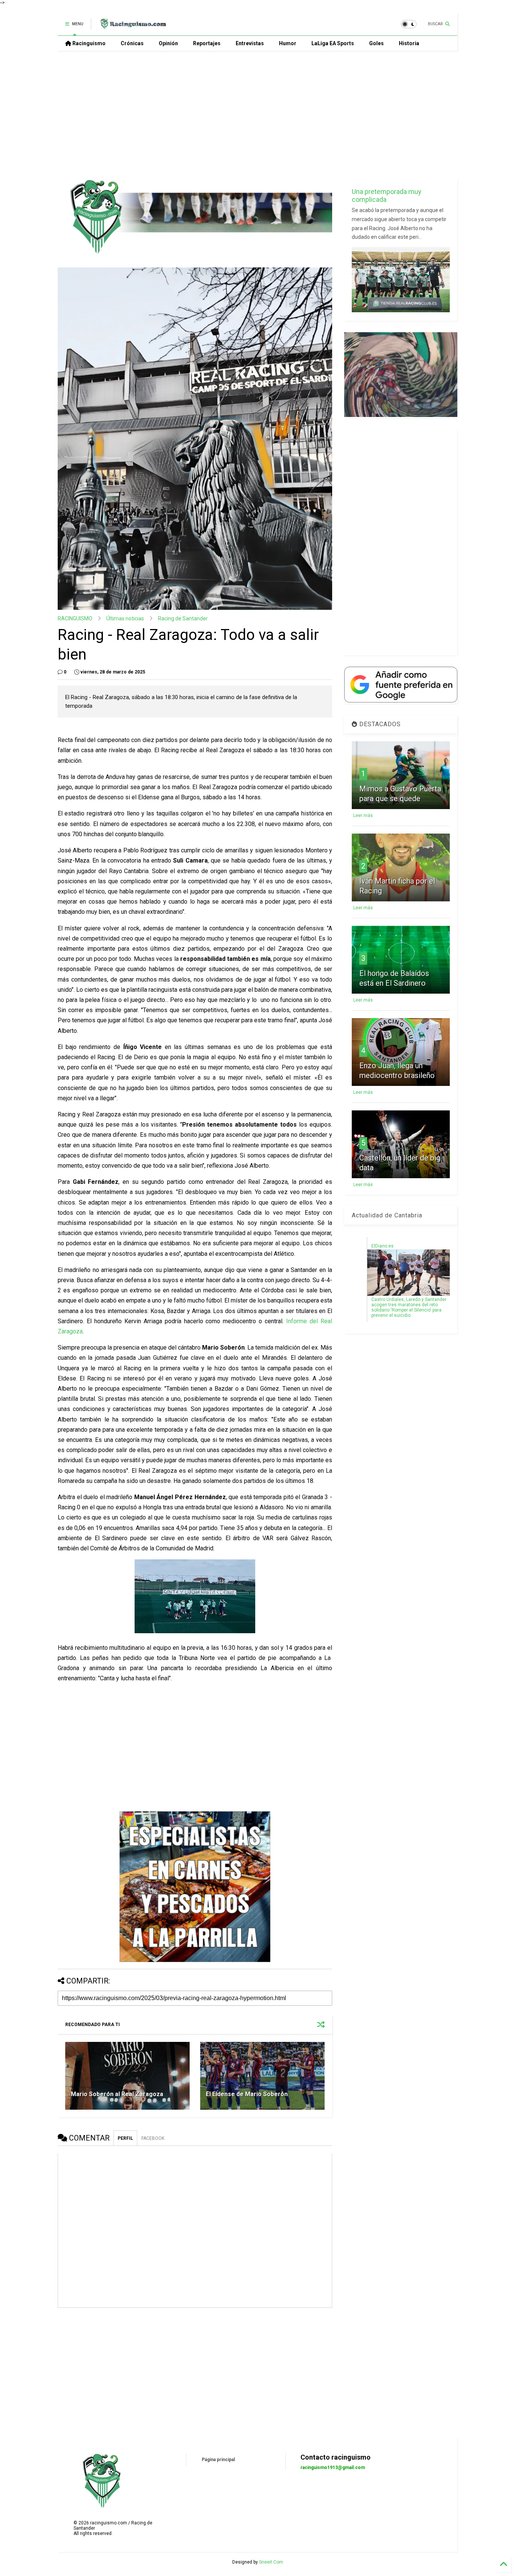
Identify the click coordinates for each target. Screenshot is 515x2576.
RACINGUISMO (75, 618)
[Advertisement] (257, 115)
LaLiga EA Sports (333, 43)
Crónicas (132, 43)
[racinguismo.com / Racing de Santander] (132, 26)
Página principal (218, 2460)
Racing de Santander (183, 618)
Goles (376, 43)
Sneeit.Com (271, 2562)
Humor (288, 43)
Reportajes (207, 43)
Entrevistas (250, 43)
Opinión (168, 43)
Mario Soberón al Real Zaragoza (117, 2094)
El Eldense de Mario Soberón (247, 2094)
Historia (409, 43)
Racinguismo (88, 43)
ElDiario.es (382, 1246)
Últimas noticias (125, 618)
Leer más (363, 815)
